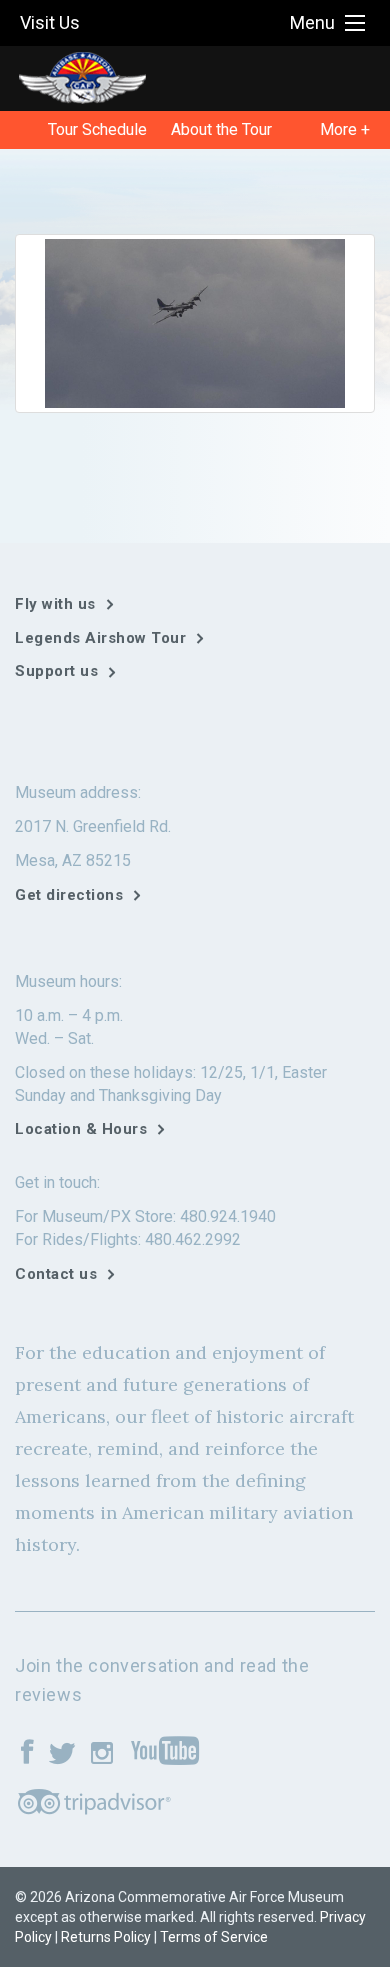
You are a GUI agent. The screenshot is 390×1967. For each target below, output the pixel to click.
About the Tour (221, 129)
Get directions (69, 895)
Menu (312, 22)
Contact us (56, 1274)
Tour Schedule (97, 129)
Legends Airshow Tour (100, 638)
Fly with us (55, 604)
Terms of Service (214, 1937)
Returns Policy (106, 1937)
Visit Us (50, 22)
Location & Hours (81, 1129)
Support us (56, 671)
